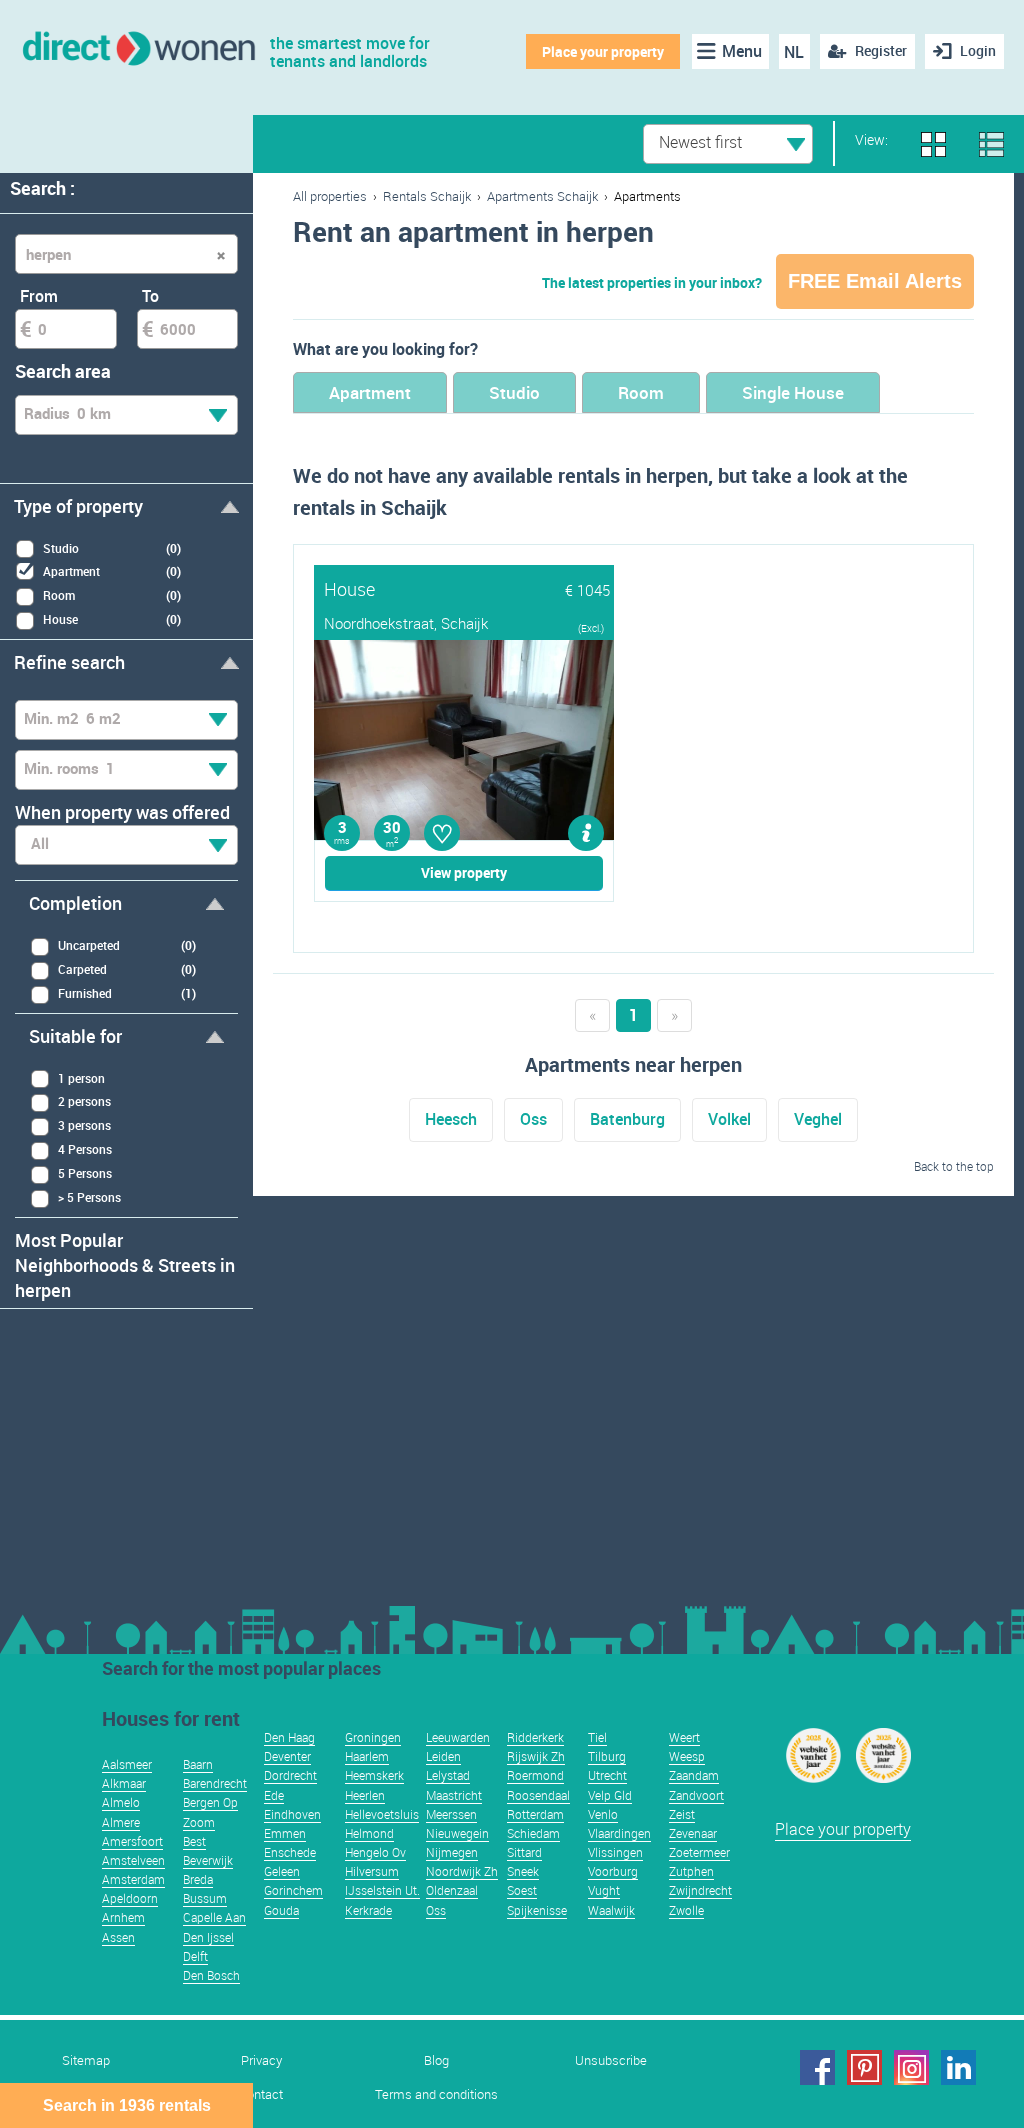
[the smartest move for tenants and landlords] (137, 46)
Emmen (285, 1833)
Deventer (287, 1756)
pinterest (864, 2067)
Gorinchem (293, 1890)
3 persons (84, 1125)
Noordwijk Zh (462, 1871)
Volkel (729, 1119)
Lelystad (448, 1775)
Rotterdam (535, 1814)
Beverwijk (208, 1860)
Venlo (603, 1814)
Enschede (290, 1852)
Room (641, 392)
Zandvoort (696, 1795)
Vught (604, 1890)
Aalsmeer (127, 1764)
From (39, 296)
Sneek (523, 1871)
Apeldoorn (130, 1898)
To (150, 296)
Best (194, 1841)
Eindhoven (292, 1814)
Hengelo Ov (375, 1852)
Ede (274, 1795)
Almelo (121, 1802)
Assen (118, 1937)
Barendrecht (215, 1783)
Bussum (205, 1898)
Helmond (369, 1833)
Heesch (451, 1119)
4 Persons (85, 1149)
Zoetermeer (699, 1852)
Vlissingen (615, 1852)
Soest (522, 1890)
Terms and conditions (436, 2094)
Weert (684, 1737)
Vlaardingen (619, 1833)
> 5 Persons (89, 1197)
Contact (261, 2094)
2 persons (84, 1101)
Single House (793, 392)
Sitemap (86, 2060)
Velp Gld (610, 1795)
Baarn (198, 1764)
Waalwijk (611, 1910)
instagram (911, 2067)
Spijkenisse (537, 1910)
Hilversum (372, 1871)
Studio (514, 392)
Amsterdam (133, 1879)
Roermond (535, 1775)
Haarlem (367, 1756)
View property (464, 872)
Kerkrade (368, 1910)
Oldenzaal (452, 1890)
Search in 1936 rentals (127, 2105)
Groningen (373, 1737)
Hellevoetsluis (382, 1814)
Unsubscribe (611, 2060)
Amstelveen (133, 1860)
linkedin (958, 2067)
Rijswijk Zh (536, 1756)
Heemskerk (374, 1775)
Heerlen (365, 1795)
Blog (436, 2060)
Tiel (597, 1737)
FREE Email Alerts (875, 281)
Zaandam (694, 1775)
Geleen (282, 1871)
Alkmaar (124, 1783)
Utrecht (607, 1775)
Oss (533, 1119)
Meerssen (451, 1814)
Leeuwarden (458, 1737)
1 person (81, 1078)
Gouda (281, 1910)
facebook (817, 2067)
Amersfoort (132, 1841)
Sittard (524, 1852)
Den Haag (289, 1737)
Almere (121, 1822)
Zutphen (691, 1871)
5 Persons (85, 1173)
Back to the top (954, 1166)
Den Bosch (211, 1975)
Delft (195, 1956)
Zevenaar (693, 1833)
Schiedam (533, 1833)
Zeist (682, 1814)
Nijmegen (452, 1852)
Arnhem (123, 1917)
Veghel (818, 1119)
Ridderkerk (535, 1737)
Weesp (687, 1756)
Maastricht (454, 1795)
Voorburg (613, 1871)
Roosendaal (538, 1795)
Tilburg (607, 1756)
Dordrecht (290, 1775)
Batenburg (627, 1119)
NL (794, 52)
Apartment (370, 392)
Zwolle (686, 1910)
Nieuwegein (457, 1833)
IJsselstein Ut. (382, 1890)
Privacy (261, 2060)
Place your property (603, 51)
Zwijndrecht (700, 1890)
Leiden (443, 1756)
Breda (198, 1879)
